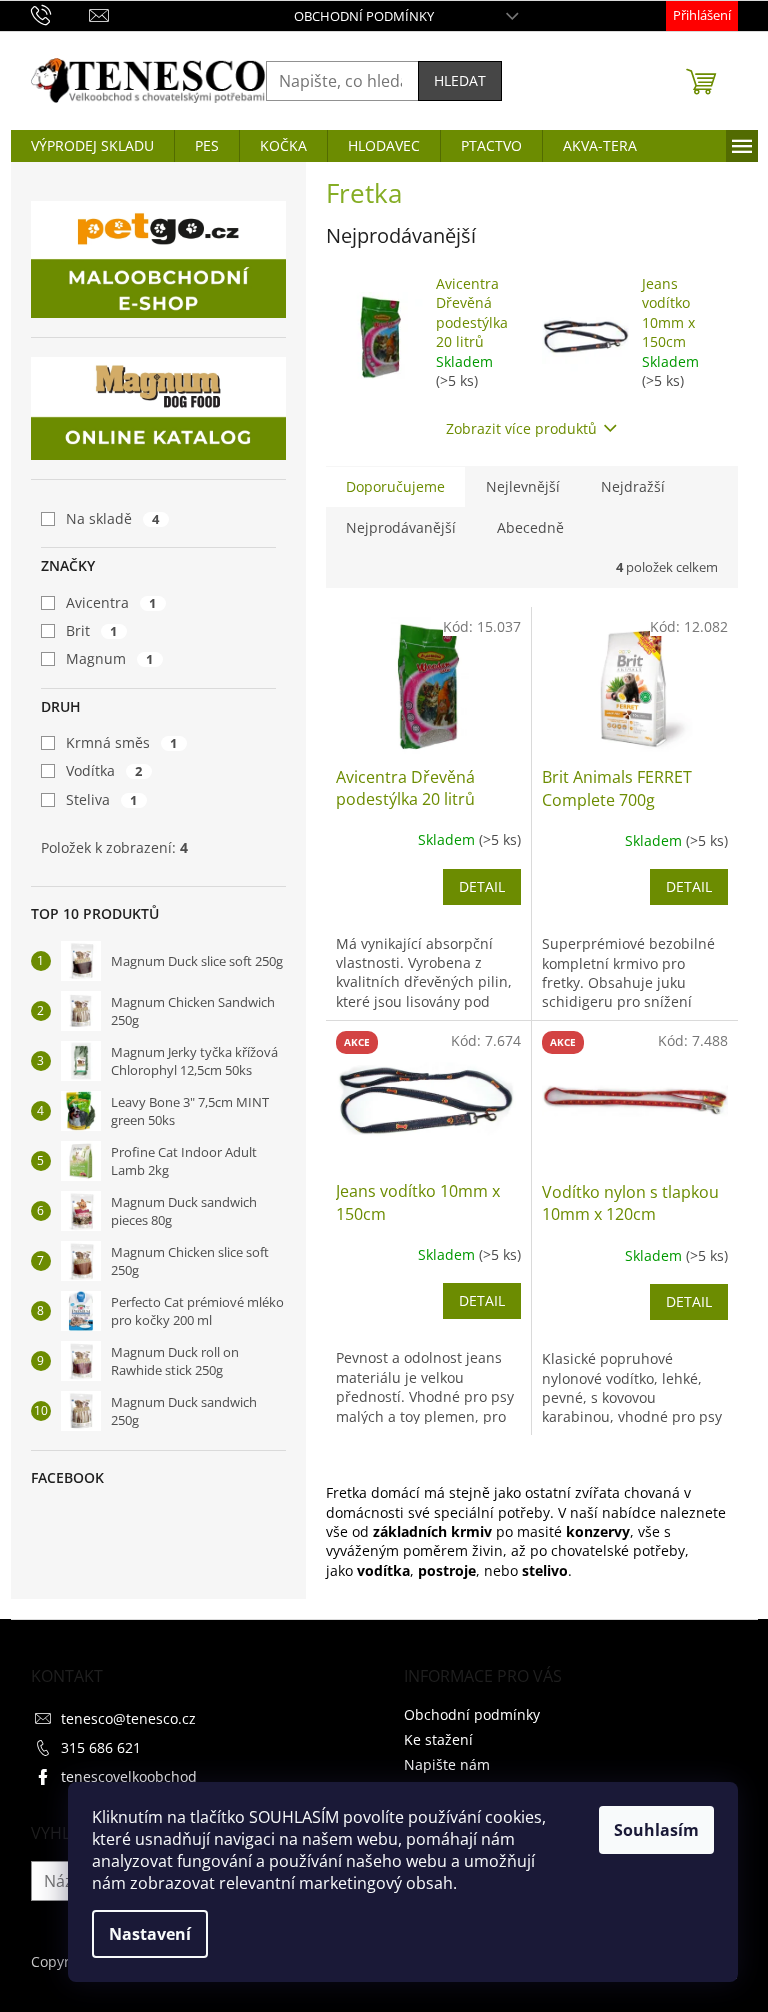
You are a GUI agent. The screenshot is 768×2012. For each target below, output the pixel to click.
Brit (92, 630)
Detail (482, 886)
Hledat (460, 80)
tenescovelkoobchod (129, 1776)
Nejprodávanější (401, 527)
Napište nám (447, 1764)
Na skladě (113, 518)
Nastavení (150, 1934)
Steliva (102, 799)
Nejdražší (633, 486)
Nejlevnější (523, 486)
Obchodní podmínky (364, 16)
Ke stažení (438, 1739)
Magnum (110, 658)
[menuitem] (92, 146)
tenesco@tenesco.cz (128, 1718)
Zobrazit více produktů (521, 428)
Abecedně (530, 527)
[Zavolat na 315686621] (60, 14)
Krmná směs (122, 742)
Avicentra (111, 602)
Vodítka (104, 770)
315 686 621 (101, 1747)
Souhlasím (656, 1830)
